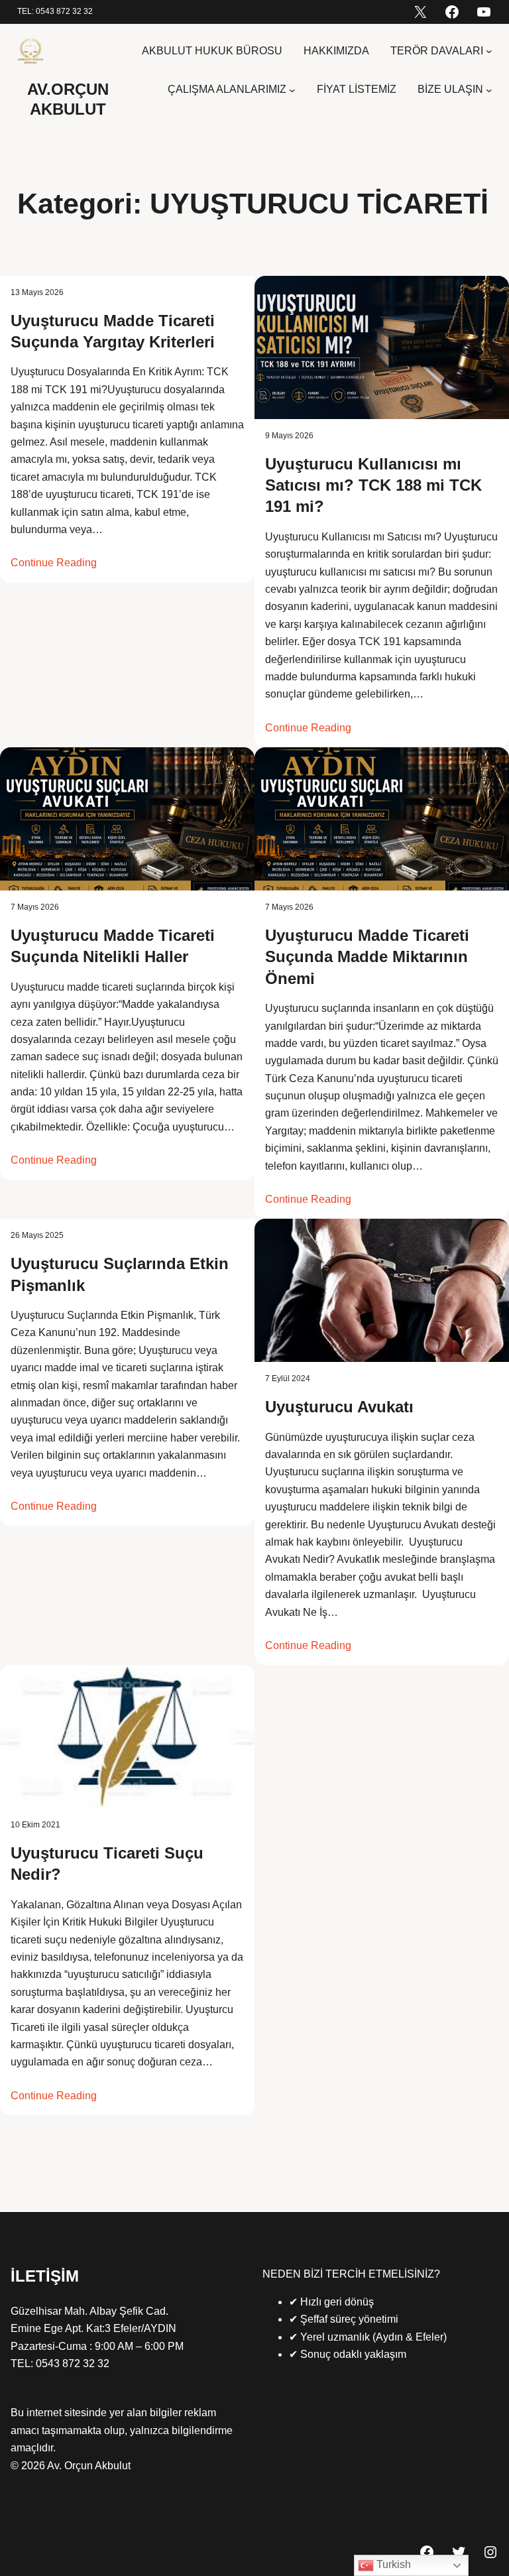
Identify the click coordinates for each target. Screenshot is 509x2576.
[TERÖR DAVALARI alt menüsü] (489, 51)
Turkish (392, 2564)
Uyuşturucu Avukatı (339, 1407)
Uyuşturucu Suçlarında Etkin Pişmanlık (120, 1274)
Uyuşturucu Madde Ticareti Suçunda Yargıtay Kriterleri (113, 331)
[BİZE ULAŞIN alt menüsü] (489, 90)
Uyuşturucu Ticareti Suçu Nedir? (107, 1864)
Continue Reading (54, 563)
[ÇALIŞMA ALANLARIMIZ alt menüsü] (292, 90)
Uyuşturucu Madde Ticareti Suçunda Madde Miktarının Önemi (367, 957)
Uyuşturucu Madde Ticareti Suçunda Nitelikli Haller (113, 946)
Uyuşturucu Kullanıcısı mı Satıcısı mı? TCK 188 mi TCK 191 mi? (373, 485)
